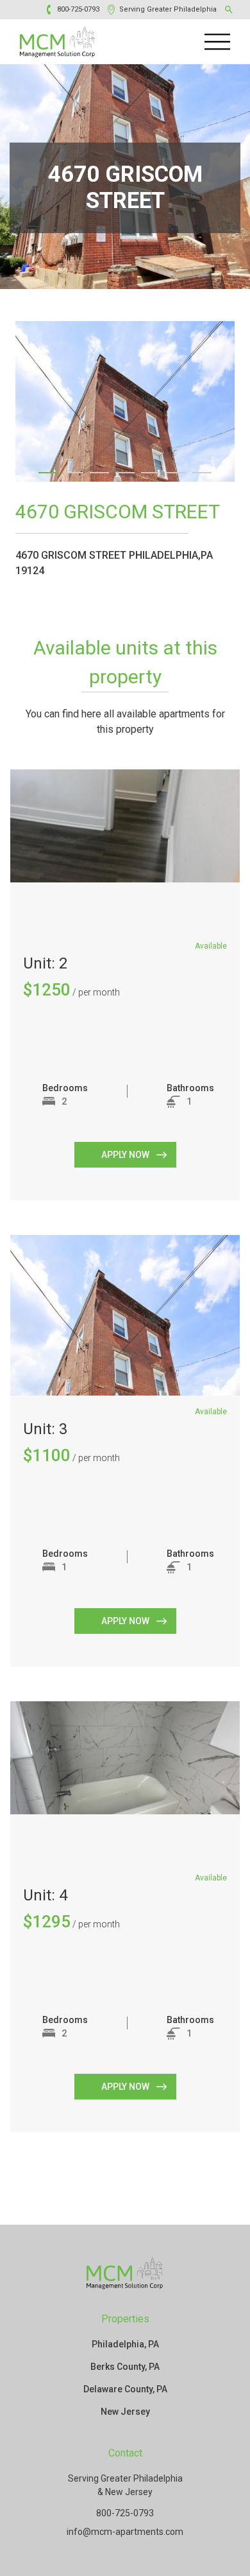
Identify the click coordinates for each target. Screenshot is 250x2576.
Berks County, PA (125, 2367)
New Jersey (125, 2412)
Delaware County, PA (125, 2389)
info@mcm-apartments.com (125, 2532)
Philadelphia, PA (125, 2344)
